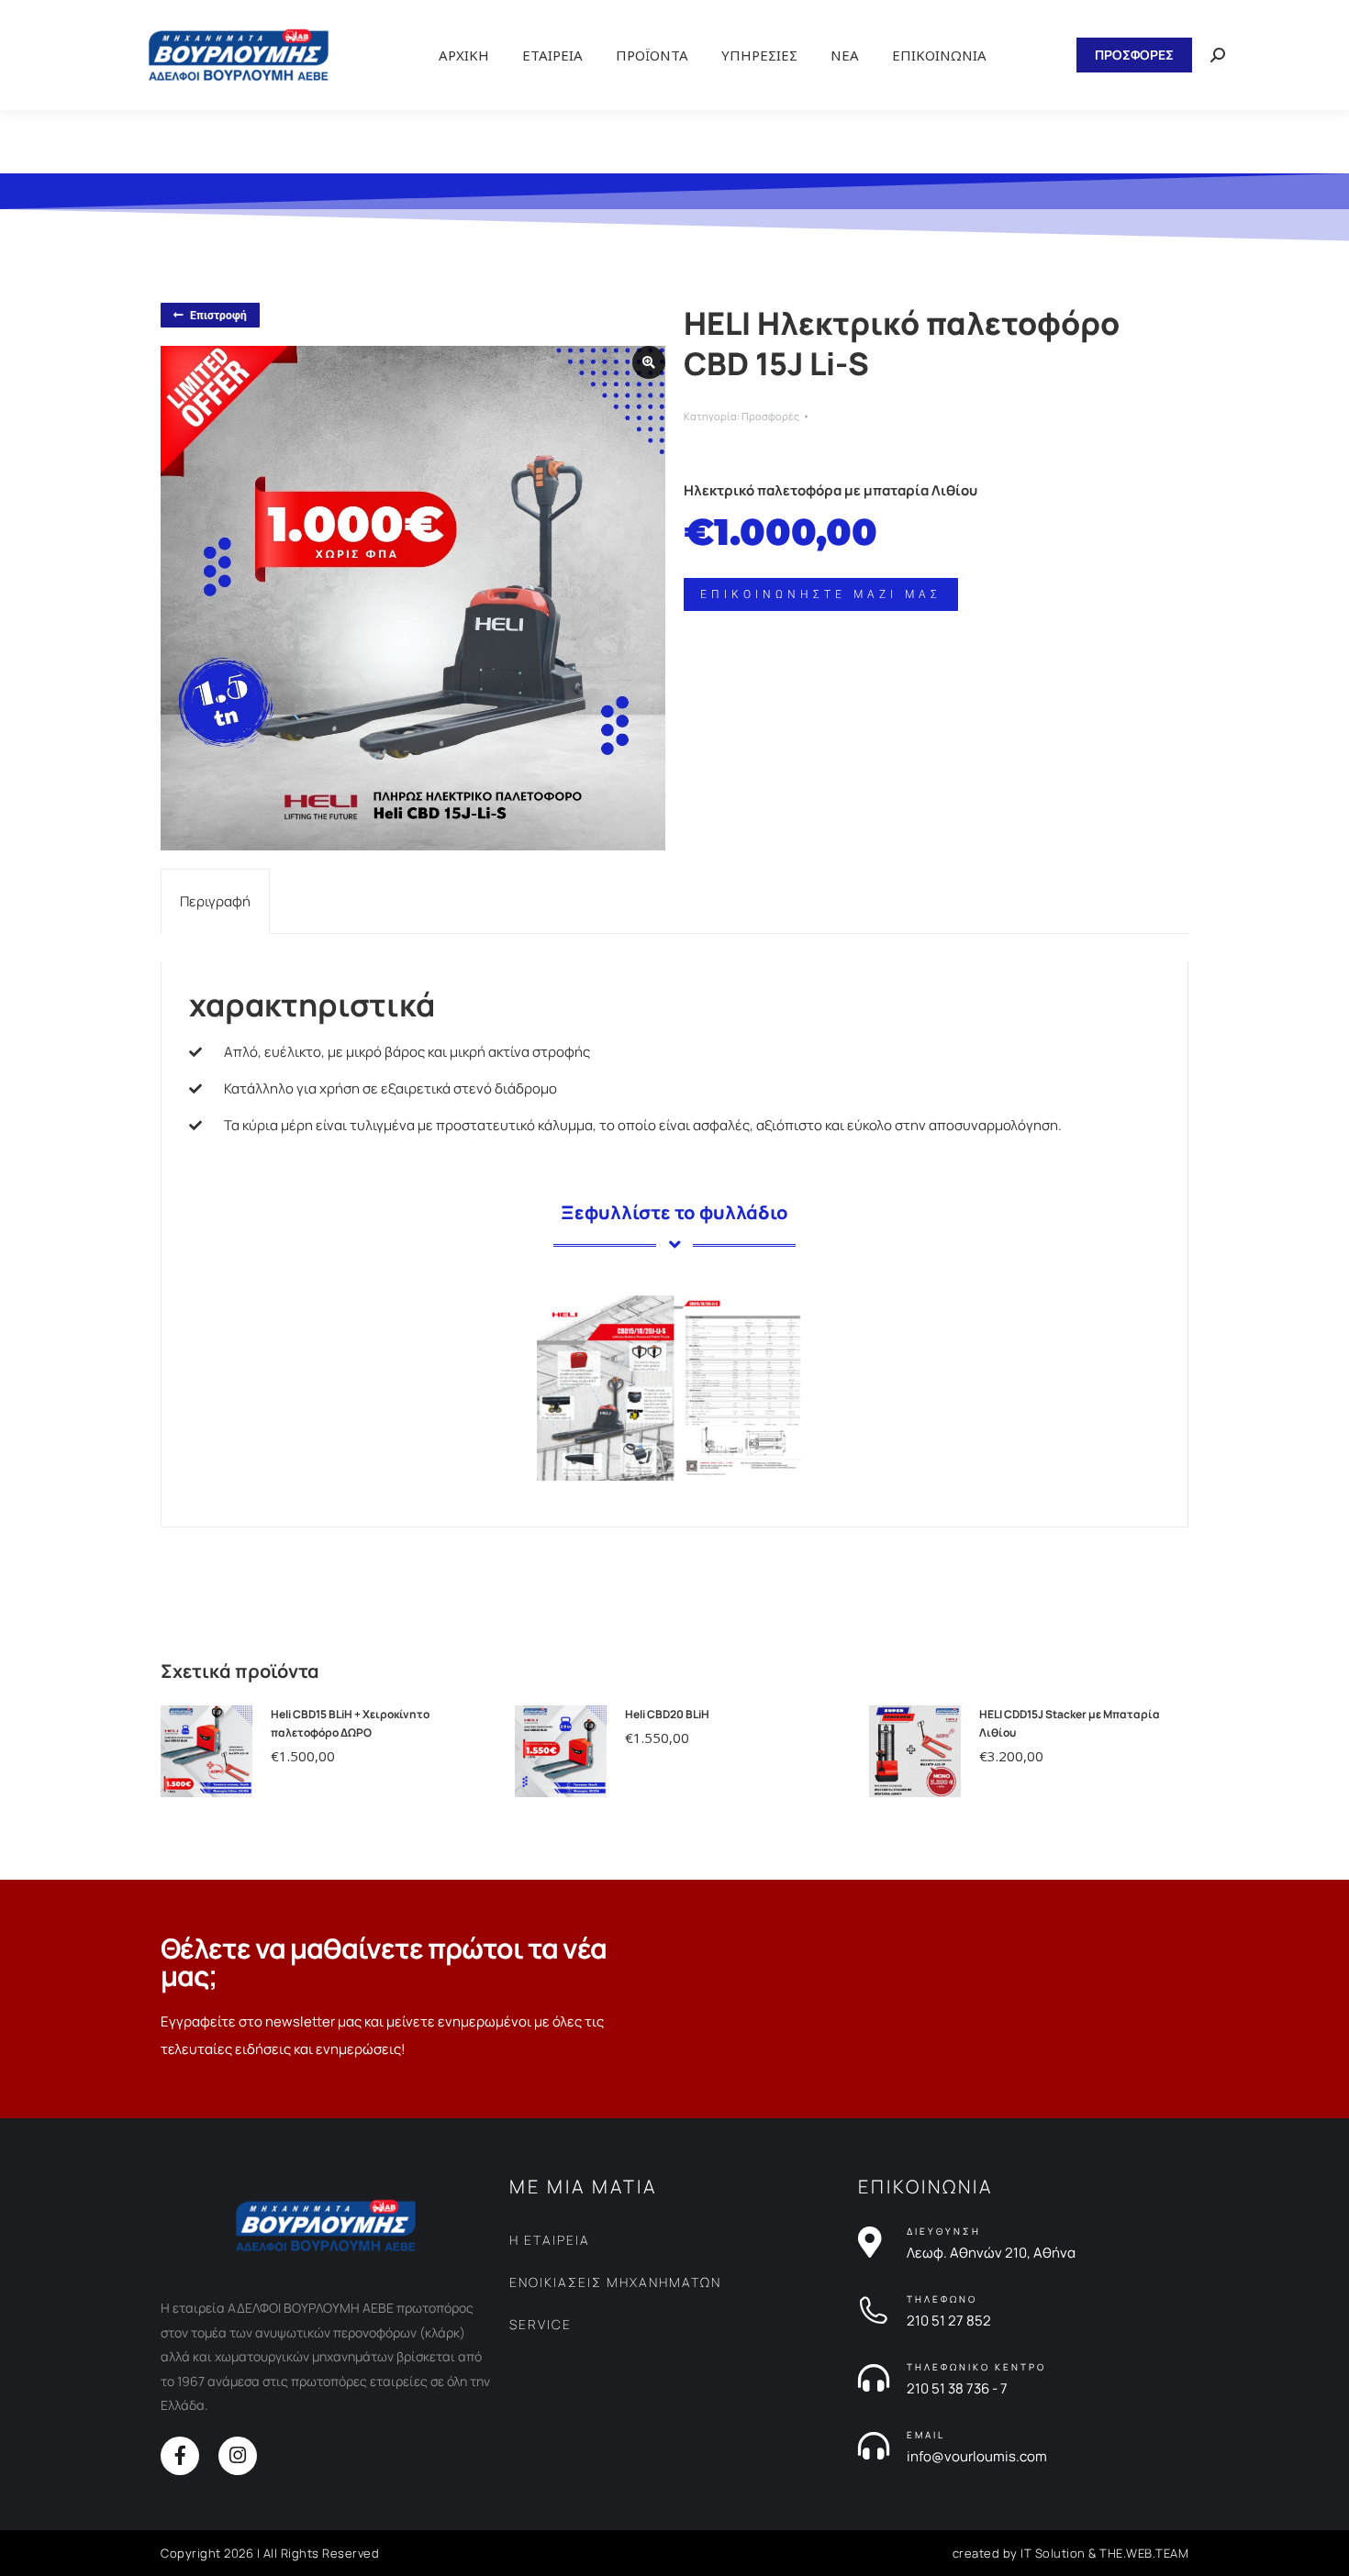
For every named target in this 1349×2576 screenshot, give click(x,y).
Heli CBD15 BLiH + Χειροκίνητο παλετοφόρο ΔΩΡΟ (350, 1723)
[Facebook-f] (180, 2456)
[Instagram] (238, 2456)
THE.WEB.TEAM (1144, 2553)
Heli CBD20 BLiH (667, 1714)
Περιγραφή (215, 901)
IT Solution (1053, 2553)
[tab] (215, 901)
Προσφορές (770, 416)
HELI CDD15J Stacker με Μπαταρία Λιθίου (1070, 1723)
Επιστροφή (218, 316)
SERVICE (541, 2324)
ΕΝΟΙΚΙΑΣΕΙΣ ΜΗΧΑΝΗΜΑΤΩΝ (615, 2282)
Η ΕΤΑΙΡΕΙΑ (550, 2240)
